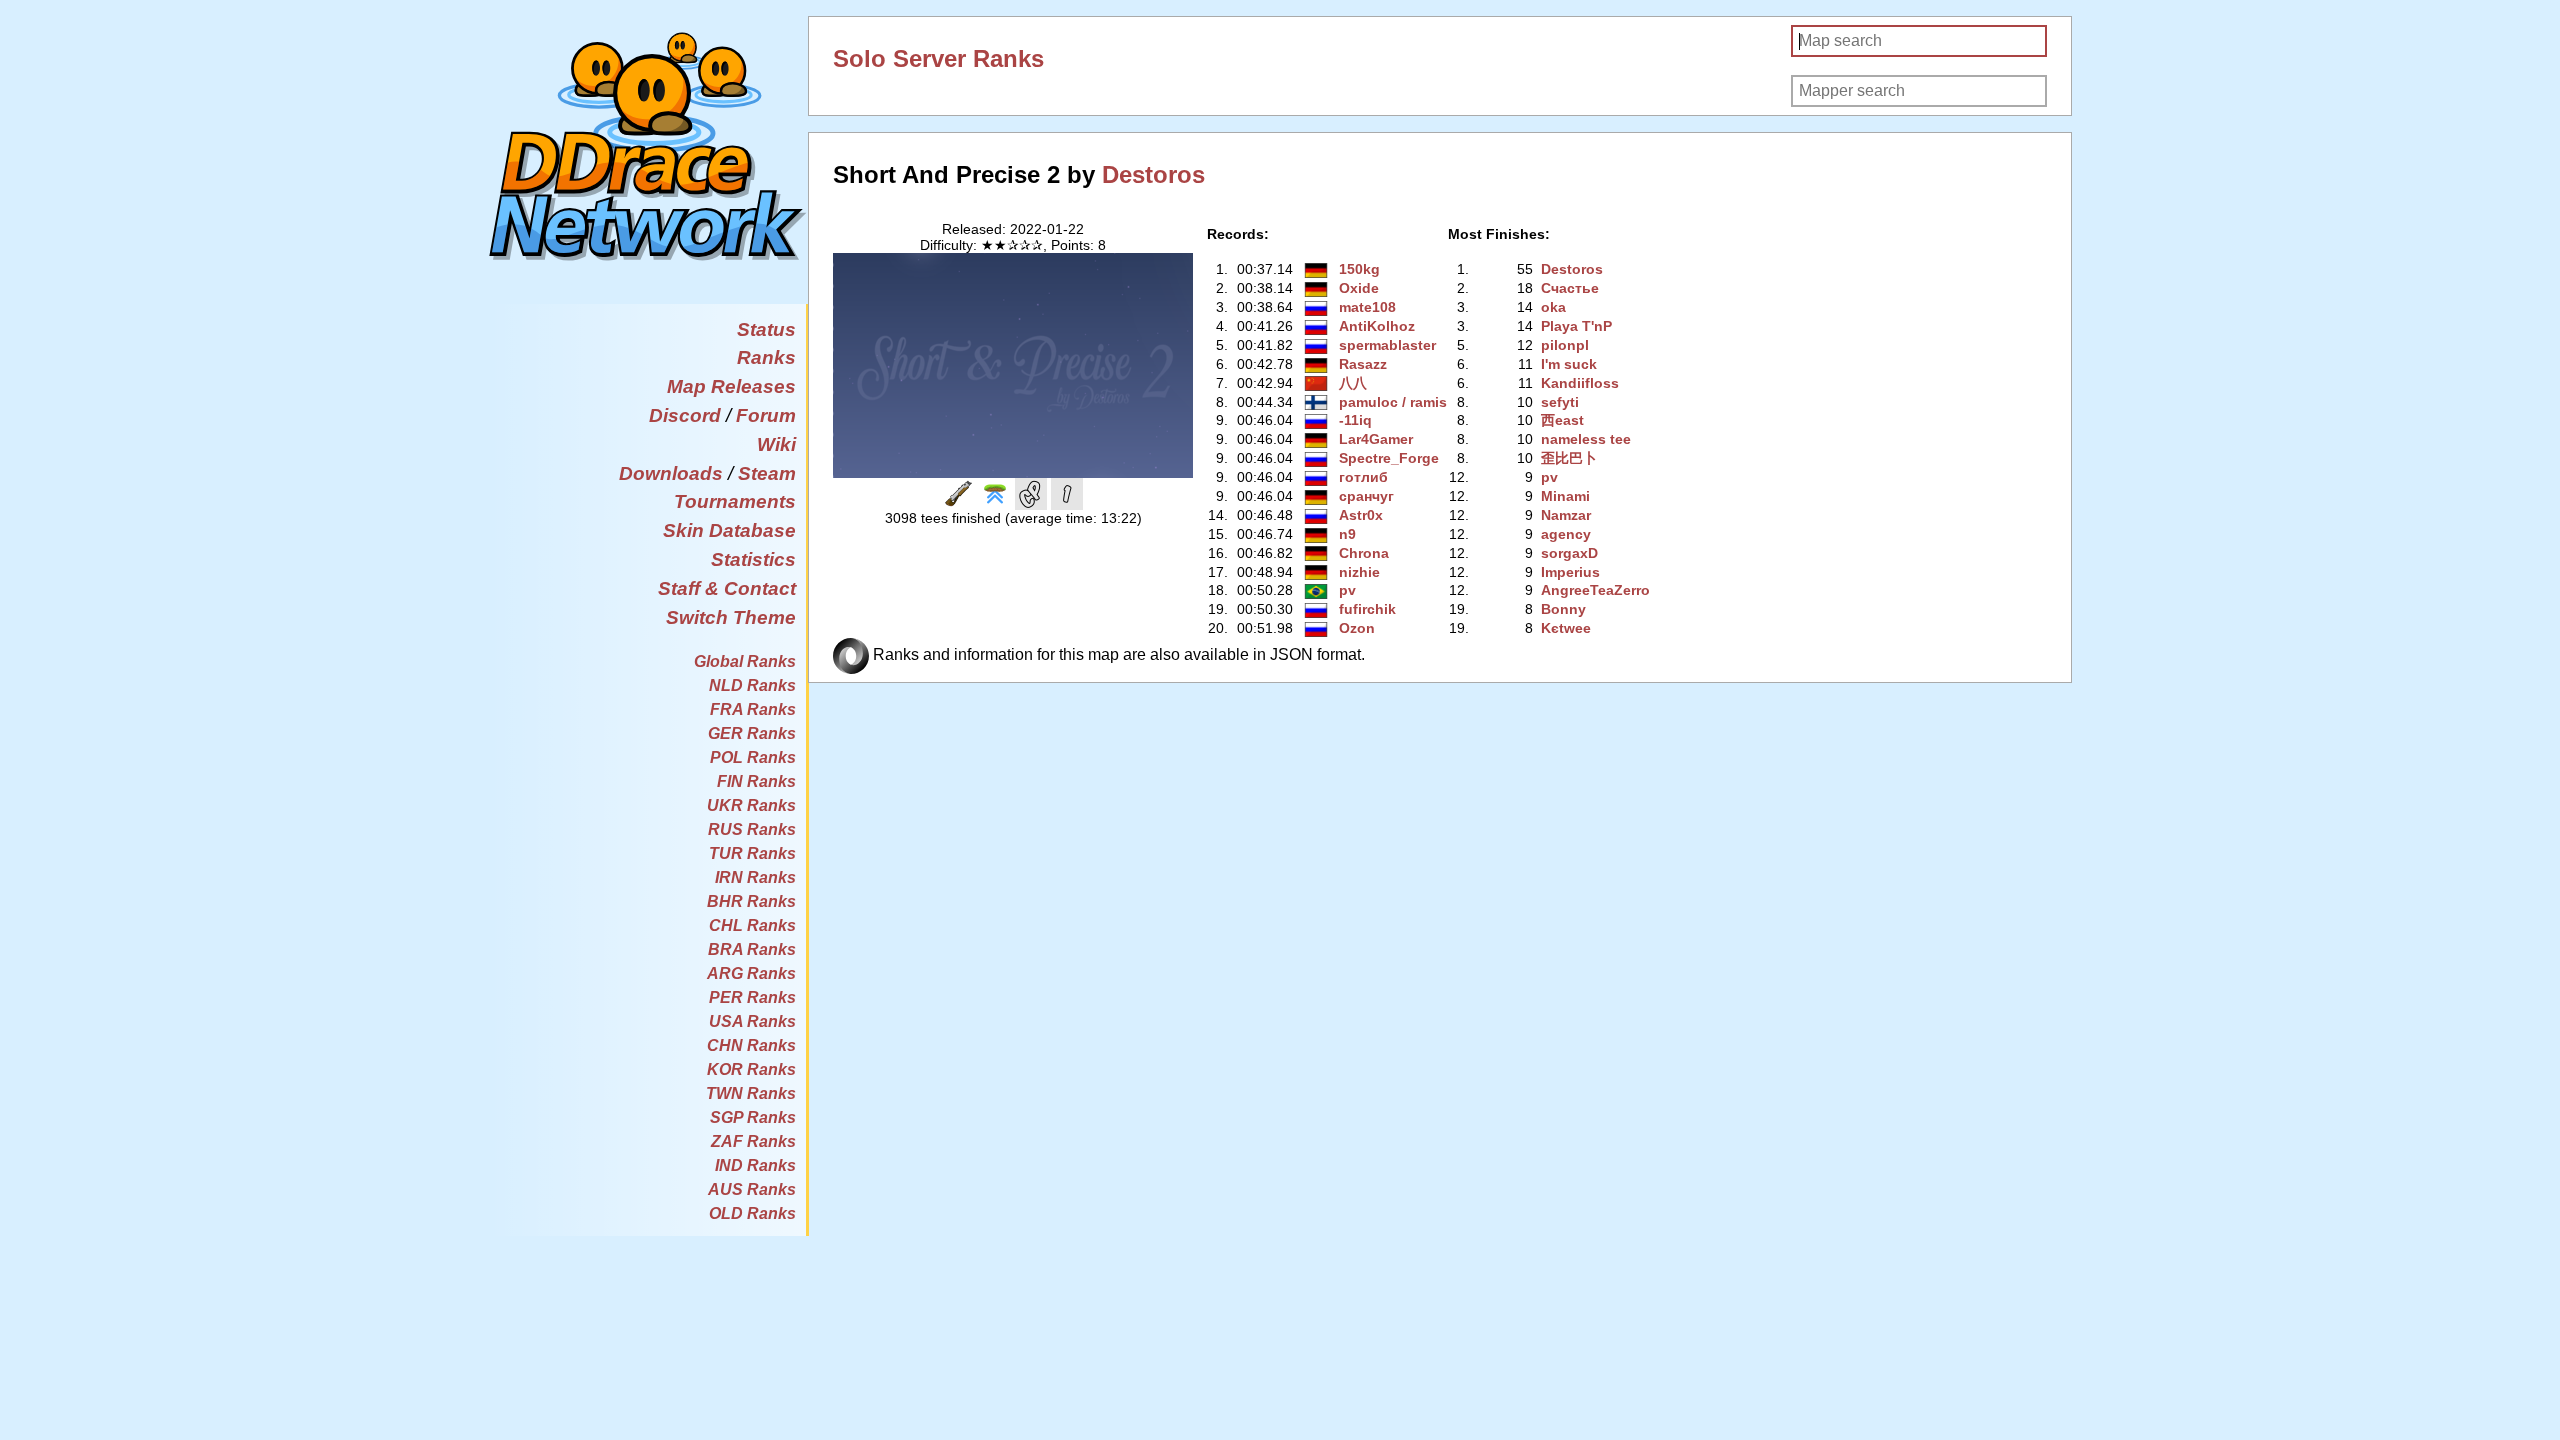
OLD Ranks (752, 1213)
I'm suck (1569, 364)
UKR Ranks (751, 805)
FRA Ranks (753, 709)
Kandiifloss (1580, 383)
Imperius (1570, 572)
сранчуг (1366, 496)
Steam (767, 473)
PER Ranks (752, 997)
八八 (1353, 383)
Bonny (1563, 609)
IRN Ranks (755, 877)
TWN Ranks (751, 1093)
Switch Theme (731, 617)
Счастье (1570, 288)
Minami (1565, 496)
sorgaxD (1569, 553)
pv (1347, 590)
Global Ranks (745, 661)
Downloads (671, 473)
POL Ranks (753, 757)
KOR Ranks (751, 1069)
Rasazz (1363, 364)
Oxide (1359, 288)
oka (1553, 307)
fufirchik (1367, 609)
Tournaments (735, 501)
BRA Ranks (752, 949)
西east (1562, 420)
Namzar (1566, 515)
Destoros (1153, 174)
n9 (1347, 534)
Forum (766, 415)
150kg (1359, 269)
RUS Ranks (752, 829)
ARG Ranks (751, 973)
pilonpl (1565, 345)
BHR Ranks (751, 901)
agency (1566, 534)
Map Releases (731, 386)
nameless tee (1586, 439)
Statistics (753, 559)
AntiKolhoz (1377, 326)
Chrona (1364, 553)
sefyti (1560, 402)
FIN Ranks (756, 781)
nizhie (1359, 572)
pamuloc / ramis (1393, 402)
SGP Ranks (753, 1117)
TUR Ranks (752, 853)
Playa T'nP (1576, 326)
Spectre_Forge (1389, 458)
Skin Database (729, 530)
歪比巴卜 (1569, 458)
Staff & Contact (727, 588)
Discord (685, 415)
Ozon (1357, 628)
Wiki (776, 444)
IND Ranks (755, 1165)
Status (766, 329)
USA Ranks (752, 1021)
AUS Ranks (752, 1189)
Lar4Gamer (1376, 439)
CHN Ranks (751, 1045)
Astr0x (1361, 515)
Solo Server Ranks (938, 58)
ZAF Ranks (753, 1141)
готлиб (1363, 477)
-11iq (1355, 420)
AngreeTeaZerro (1595, 590)
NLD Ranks (752, 685)
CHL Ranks (752, 925)
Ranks (766, 357)
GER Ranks (752, 733)
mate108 (1367, 307)
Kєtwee (1566, 628)
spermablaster (1387, 345)
